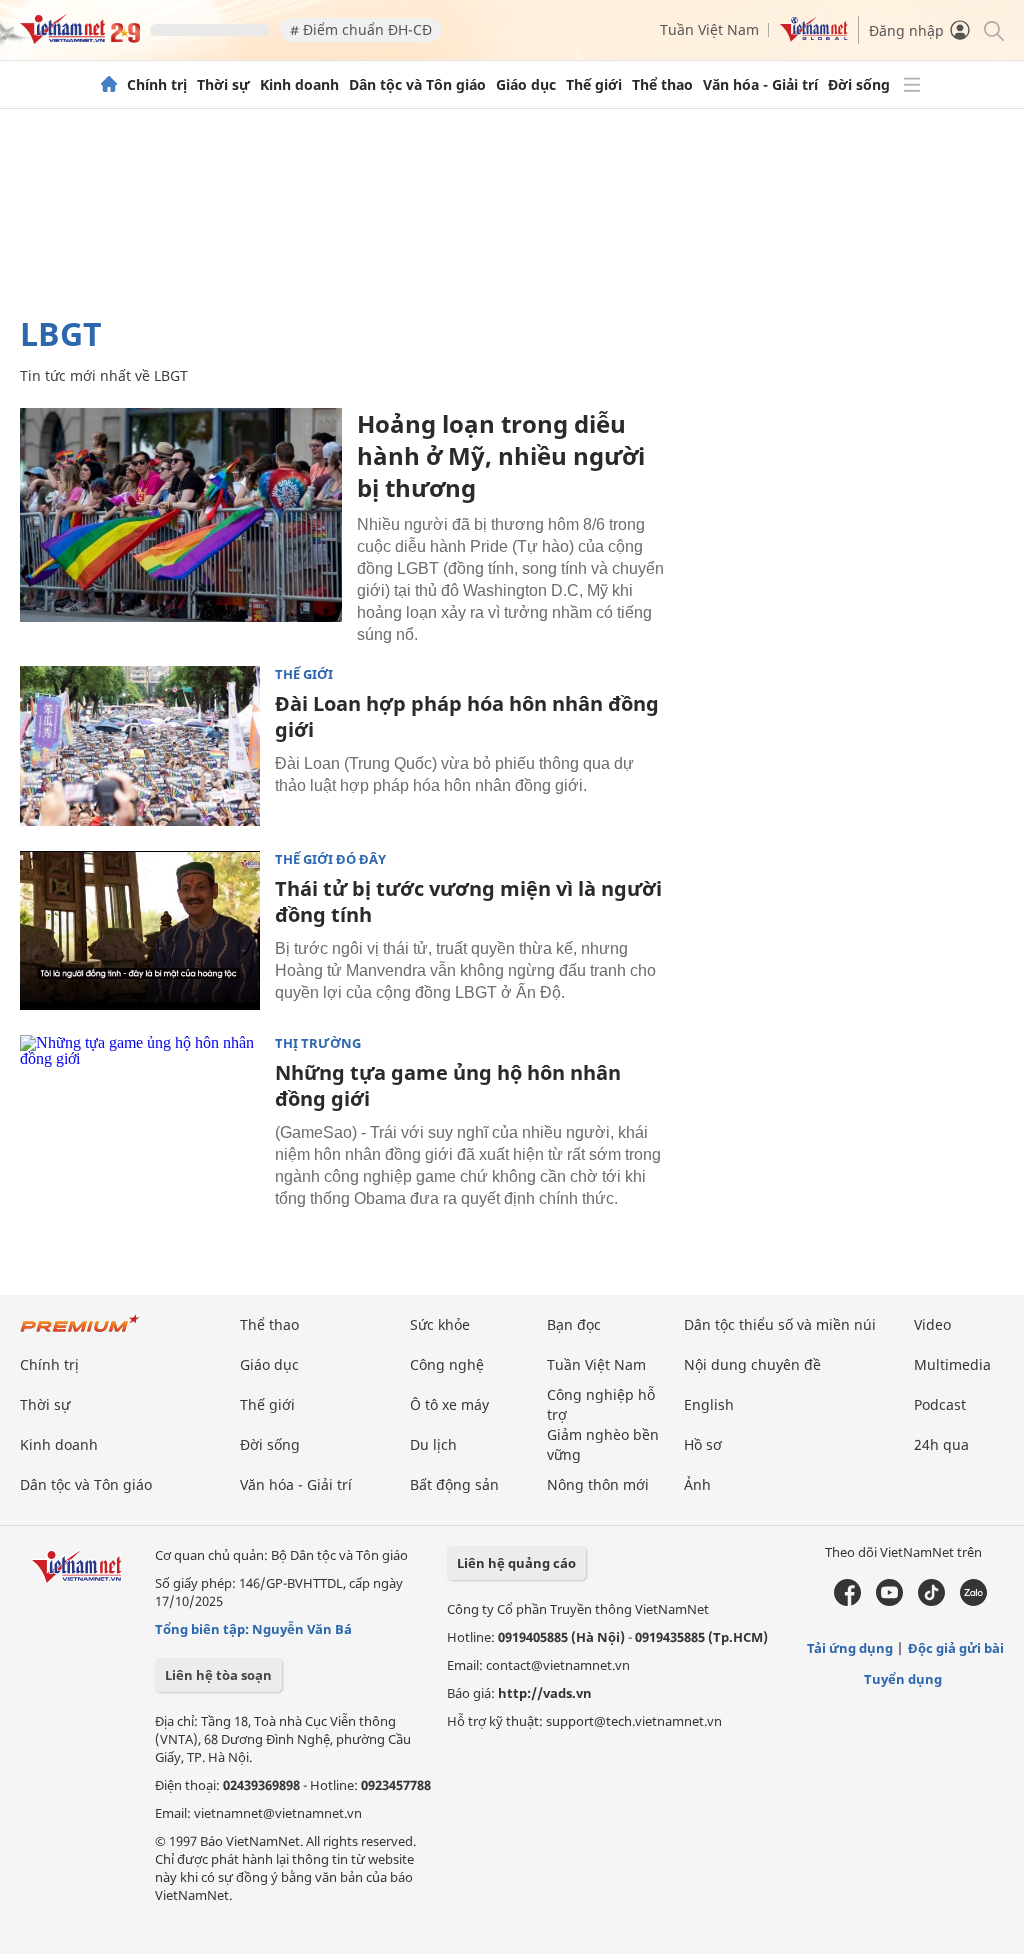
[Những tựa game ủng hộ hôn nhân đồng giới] (140, 1115)
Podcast (940, 1404)
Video (932, 1324)
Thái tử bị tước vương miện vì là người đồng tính (468, 901)
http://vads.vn (545, 1693)
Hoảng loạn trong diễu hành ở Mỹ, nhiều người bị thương (501, 455)
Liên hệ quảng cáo (516, 1563)
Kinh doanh (299, 85)
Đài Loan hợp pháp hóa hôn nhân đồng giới (467, 716)
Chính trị (157, 85)
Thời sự (223, 85)
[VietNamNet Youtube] (889, 1601)
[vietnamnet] (80, 38)
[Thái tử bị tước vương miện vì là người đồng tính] (140, 931)
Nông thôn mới (598, 1484)
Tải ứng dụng (850, 1648)
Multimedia (952, 1364)
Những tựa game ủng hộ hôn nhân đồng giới (448, 1085)
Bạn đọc (574, 1324)
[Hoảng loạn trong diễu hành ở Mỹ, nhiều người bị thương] (181, 515)
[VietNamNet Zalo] (973, 1601)
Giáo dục (526, 85)
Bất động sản (454, 1484)
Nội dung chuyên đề (752, 1364)
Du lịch (433, 1444)
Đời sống (859, 85)
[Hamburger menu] (912, 85)
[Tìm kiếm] (992, 29)
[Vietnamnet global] (814, 36)
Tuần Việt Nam (709, 29)
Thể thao (662, 85)
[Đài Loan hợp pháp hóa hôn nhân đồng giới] (140, 746)
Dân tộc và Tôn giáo (417, 85)
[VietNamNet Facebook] (847, 1601)
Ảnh (697, 1484)
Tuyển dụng (903, 1679)
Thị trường (318, 1043)
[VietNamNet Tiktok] (931, 1601)
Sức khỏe (440, 1324)
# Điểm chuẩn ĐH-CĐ (361, 29)
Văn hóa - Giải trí (760, 85)
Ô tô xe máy (449, 1404)
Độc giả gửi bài (956, 1648)
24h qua (941, 1444)
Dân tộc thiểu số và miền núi (780, 1324)
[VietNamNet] (109, 85)
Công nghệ (447, 1364)
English (709, 1404)
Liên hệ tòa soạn (218, 1675)
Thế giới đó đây (330, 859)
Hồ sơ (703, 1444)
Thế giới (594, 85)
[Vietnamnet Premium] (80, 1333)
